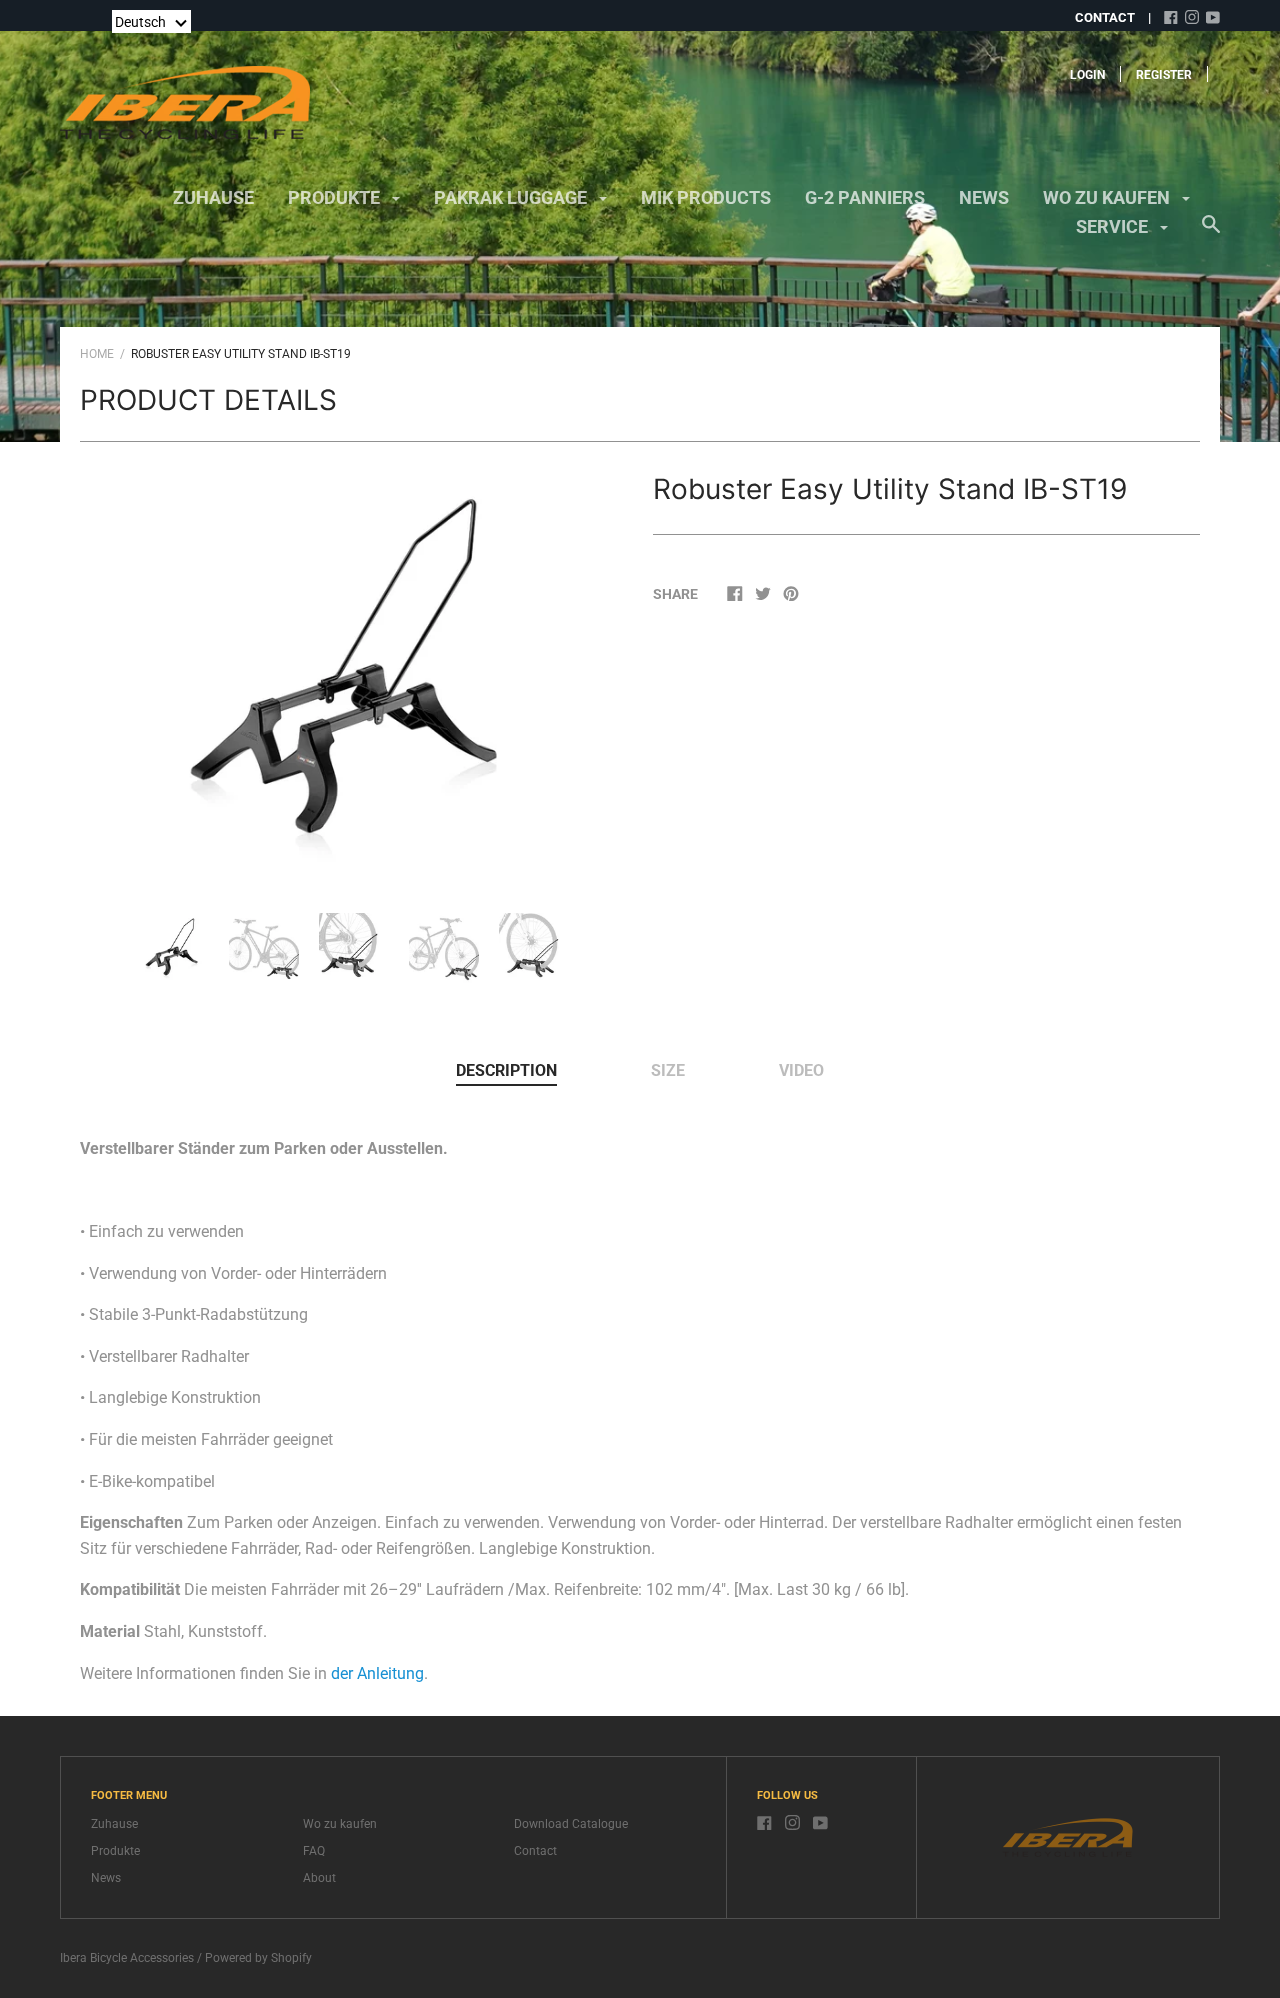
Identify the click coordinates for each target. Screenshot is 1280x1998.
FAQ (314, 1851)
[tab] (506, 1072)
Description (506, 1070)
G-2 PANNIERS (865, 197)
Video (801, 1070)
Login (1087, 75)
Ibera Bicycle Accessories (127, 1958)
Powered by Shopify (258, 1958)
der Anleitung (377, 1673)
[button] (151, 21)
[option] (354, 672)
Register (1164, 75)
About (319, 1878)
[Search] (1211, 234)
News (984, 197)
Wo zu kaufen (1108, 197)
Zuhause (213, 197)
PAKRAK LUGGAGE (512, 197)
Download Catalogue (571, 1824)
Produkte (336, 197)
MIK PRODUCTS (706, 197)
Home (97, 354)
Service (1114, 226)
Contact (535, 1851)
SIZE (668, 1070)
